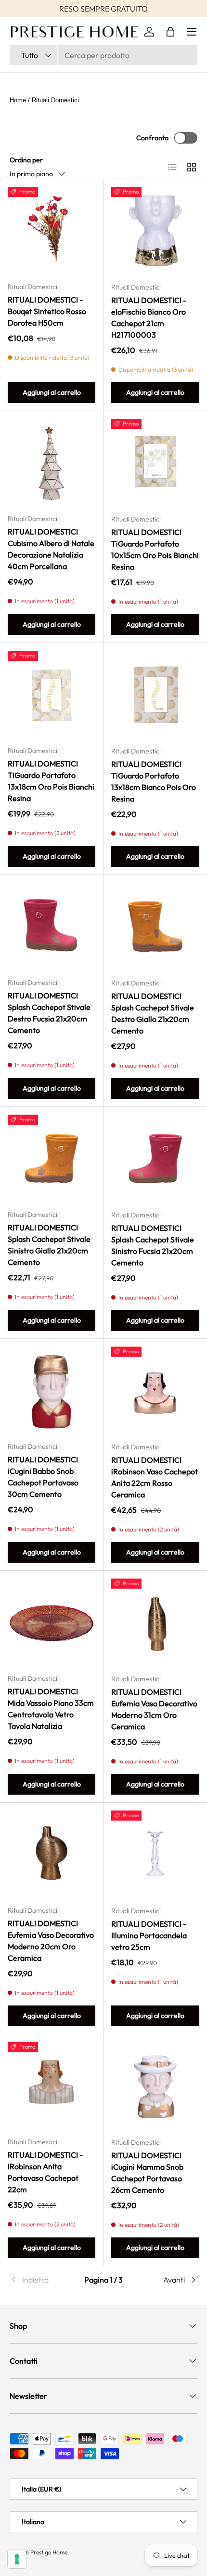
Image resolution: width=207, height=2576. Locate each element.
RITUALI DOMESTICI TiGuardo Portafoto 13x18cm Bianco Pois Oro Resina (154, 781)
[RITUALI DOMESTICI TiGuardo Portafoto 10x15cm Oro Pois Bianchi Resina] (155, 463)
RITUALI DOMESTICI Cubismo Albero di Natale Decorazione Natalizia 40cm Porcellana (51, 549)
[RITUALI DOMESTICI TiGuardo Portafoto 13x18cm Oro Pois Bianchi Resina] (52, 694)
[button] (170, 32)
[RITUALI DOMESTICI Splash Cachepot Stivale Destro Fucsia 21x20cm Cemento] (52, 926)
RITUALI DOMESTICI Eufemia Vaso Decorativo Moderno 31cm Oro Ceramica (154, 1709)
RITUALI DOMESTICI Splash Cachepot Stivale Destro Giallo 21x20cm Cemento (153, 1013)
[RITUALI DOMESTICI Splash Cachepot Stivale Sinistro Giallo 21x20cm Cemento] (52, 1158)
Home (18, 100)
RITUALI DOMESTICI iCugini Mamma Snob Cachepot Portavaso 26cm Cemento (147, 2173)
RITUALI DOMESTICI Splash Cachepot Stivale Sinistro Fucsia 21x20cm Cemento (153, 1245)
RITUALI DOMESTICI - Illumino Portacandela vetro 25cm (149, 1935)
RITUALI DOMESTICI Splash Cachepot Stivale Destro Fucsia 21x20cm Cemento (49, 1013)
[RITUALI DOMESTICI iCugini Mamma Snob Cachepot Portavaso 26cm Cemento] (155, 2086)
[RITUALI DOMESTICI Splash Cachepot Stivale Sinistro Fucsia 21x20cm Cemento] (155, 1159)
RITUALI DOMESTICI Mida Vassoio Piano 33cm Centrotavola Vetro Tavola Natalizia (51, 1709)
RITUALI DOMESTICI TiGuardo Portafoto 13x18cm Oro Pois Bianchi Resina (51, 781)
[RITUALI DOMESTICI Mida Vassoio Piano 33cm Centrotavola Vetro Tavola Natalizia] (52, 1622)
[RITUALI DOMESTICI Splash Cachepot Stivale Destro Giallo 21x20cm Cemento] (155, 927)
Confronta (152, 138)
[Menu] (192, 32)
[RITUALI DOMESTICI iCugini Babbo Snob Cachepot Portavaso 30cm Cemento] (52, 1390)
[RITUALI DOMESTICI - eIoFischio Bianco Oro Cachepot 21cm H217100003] (155, 231)
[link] (41, 2280)
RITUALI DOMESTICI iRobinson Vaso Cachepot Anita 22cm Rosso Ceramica (155, 1477)
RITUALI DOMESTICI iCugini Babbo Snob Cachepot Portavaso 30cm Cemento (43, 1477)
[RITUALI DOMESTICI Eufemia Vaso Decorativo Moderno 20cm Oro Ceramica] (52, 1854)
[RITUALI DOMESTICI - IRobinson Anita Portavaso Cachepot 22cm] (52, 2086)
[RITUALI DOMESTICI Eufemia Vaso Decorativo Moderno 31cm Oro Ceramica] (155, 1622)
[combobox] (103, 55)
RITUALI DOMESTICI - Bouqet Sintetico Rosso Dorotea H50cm (47, 311)
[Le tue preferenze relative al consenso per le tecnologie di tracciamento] (17, 2559)
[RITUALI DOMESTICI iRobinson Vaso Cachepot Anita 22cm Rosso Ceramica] (155, 1391)
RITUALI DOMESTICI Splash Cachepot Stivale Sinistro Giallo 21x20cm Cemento (49, 1245)
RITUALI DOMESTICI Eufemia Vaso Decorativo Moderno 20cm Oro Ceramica (51, 1941)
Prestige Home (49, 2552)
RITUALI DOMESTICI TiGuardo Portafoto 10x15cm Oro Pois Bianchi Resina (155, 549)
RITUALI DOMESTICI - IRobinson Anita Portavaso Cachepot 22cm (45, 2172)
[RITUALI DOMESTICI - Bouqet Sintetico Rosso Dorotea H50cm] (52, 231)
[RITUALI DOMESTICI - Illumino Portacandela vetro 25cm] (155, 1854)
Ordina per (26, 160)
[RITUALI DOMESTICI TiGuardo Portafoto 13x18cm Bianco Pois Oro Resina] (155, 695)
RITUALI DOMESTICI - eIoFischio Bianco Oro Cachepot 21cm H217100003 (149, 317)
